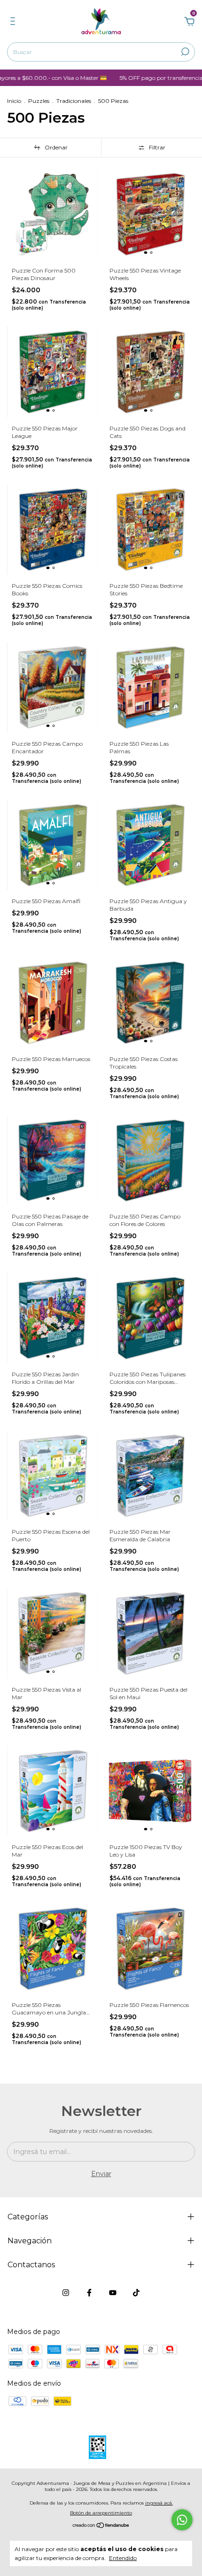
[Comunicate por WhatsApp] (182, 2520)
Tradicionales (74, 101)
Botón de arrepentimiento (101, 2513)
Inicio (14, 101)
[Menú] (14, 23)
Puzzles (39, 101)
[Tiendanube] (101, 2526)
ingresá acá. (159, 2503)
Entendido (123, 2558)
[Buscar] (184, 52)
